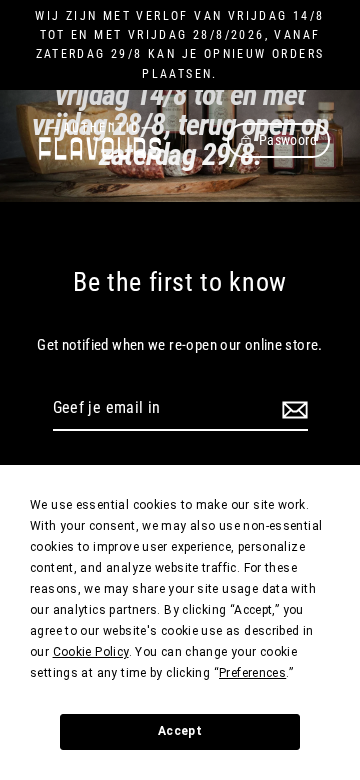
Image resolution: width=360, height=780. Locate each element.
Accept (180, 731)
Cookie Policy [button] (91, 652)
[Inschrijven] (292, 409)
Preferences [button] (252, 673)
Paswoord (288, 140)
